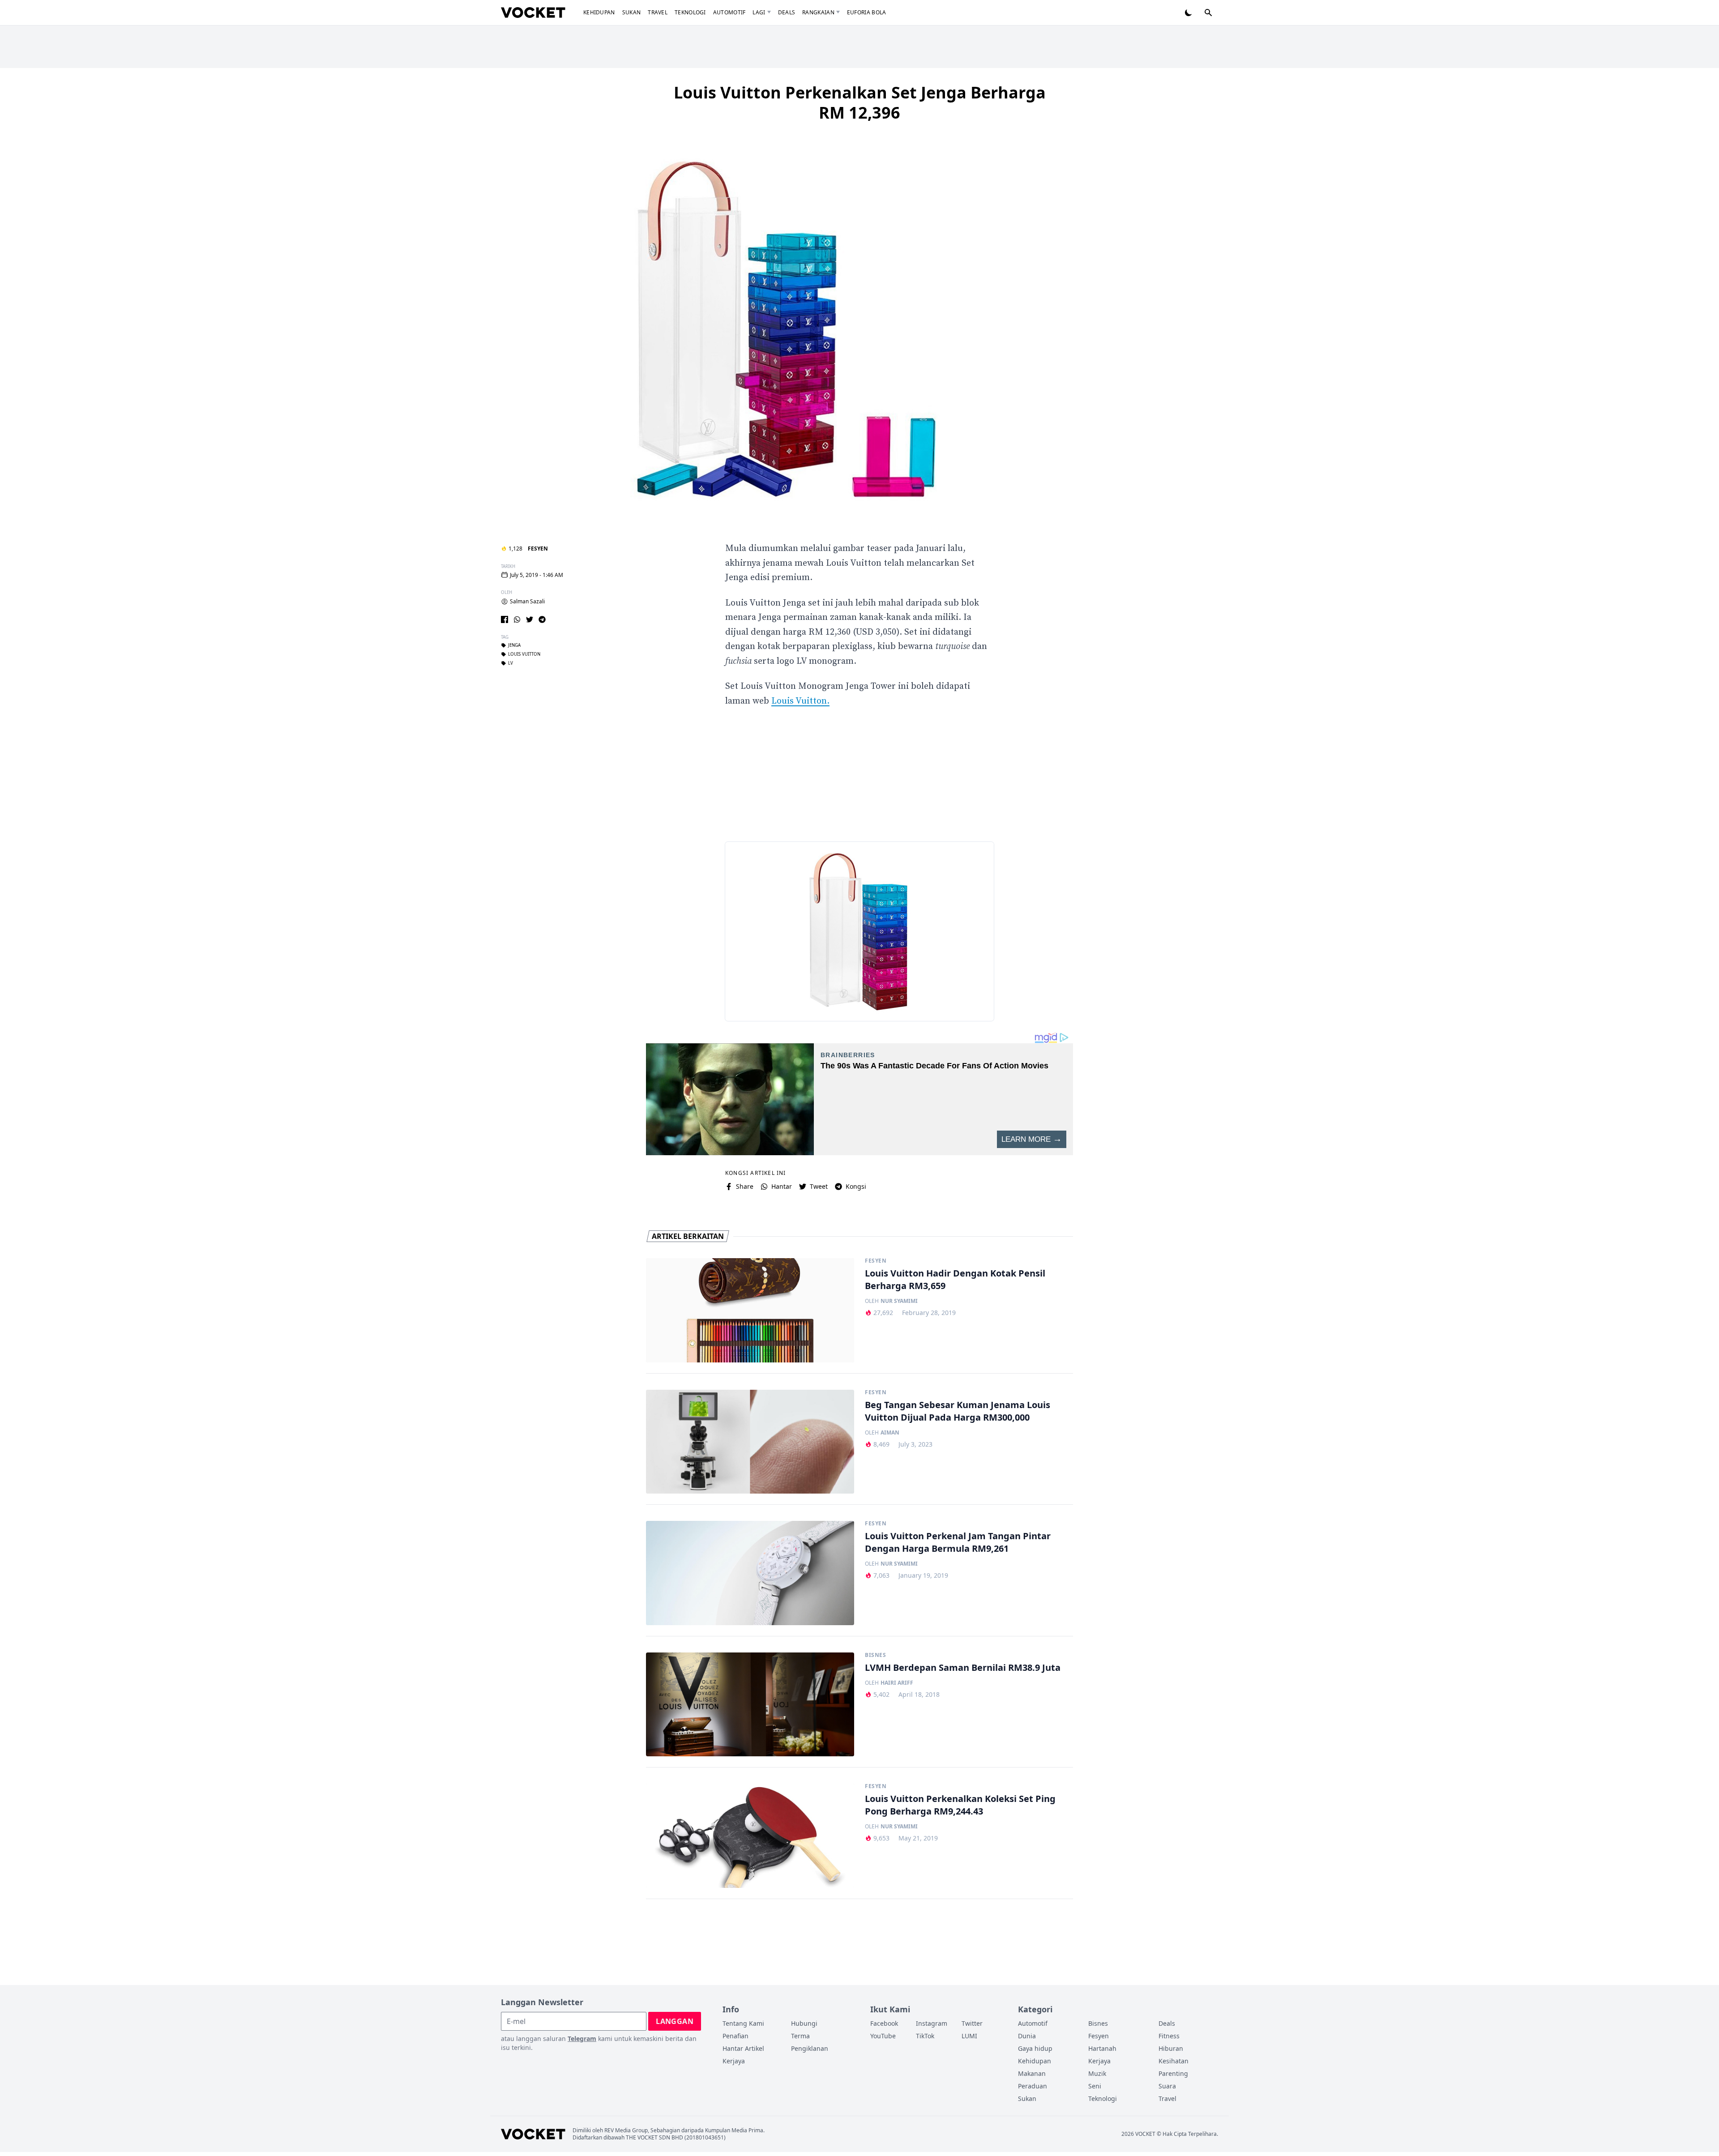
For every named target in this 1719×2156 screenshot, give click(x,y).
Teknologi (690, 12)
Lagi (759, 12)
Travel (658, 12)
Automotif (729, 12)
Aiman (890, 1433)
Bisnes (876, 1655)
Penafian (735, 2036)
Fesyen (538, 549)
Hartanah (1102, 2048)
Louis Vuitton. (800, 701)
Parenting (1173, 2073)
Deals (787, 12)
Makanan (1032, 2073)
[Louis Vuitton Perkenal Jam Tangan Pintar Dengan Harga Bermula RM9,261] (750, 1573)
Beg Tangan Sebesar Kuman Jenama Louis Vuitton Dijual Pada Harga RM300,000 (958, 1411)
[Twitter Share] (530, 619)
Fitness (1169, 2036)
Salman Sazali (527, 602)
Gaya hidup (1035, 2048)
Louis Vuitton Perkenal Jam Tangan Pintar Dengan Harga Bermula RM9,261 (958, 1542)
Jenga (514, 645)
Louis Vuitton (524, 654)
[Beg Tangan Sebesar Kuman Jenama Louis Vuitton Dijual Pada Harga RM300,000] (750, 1442)
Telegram (582, 2039)
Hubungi (804, 2023)
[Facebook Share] (505, 619)
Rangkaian (818, 12)
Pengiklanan (810, 2048)
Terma (800, 2036)
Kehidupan (599, 12)
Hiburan (1171, 2048)
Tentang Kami (743, 2023)
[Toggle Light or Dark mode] (1189, 13)
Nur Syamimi (899, 1301)
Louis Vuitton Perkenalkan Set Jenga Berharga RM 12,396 (860, 102)
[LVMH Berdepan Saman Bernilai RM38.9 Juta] (750, 1705)
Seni (1095, 2086)
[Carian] (1208, 13)
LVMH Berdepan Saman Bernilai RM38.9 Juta (963, 1667)
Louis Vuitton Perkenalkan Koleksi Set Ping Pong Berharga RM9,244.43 (960, 1805)
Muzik (1097, 2073)
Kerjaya (734, 2061)
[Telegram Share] (542, 619)
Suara (1167, 2086)
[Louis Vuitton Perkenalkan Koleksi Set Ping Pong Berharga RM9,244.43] (750, 1836)
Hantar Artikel (743, 2048)
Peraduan (1033, 2086)
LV (511, 663)
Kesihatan (1174, 2061)
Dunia (1027, 2036)
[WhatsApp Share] (517, 619)
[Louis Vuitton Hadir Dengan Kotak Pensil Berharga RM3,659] (750, 1310)
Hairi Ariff (897, 1683)
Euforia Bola (867, 12)
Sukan (632, 12)
